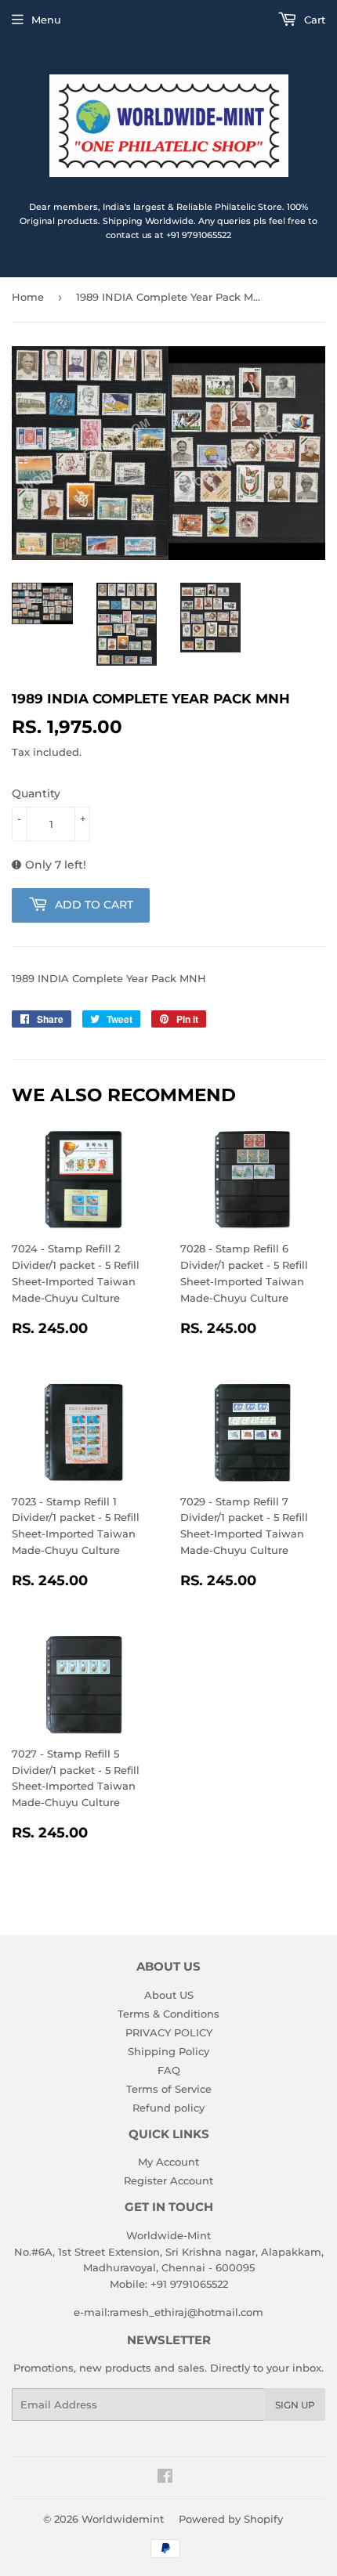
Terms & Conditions (168, 2014)
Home (28, 297)
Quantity (36, 793)
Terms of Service (169, 2089)
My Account (168, 2162)
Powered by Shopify (231, 2519)
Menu (46, 20)
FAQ (169, 2070)
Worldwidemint (123, 2519)
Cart (313, 20)
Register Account (168, 2180)
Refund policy (168, 2108)
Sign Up (295, 2405)
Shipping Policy (168, 2051)
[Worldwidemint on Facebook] (165, 2478)
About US (169, 1995)
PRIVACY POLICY (169, 2032)
